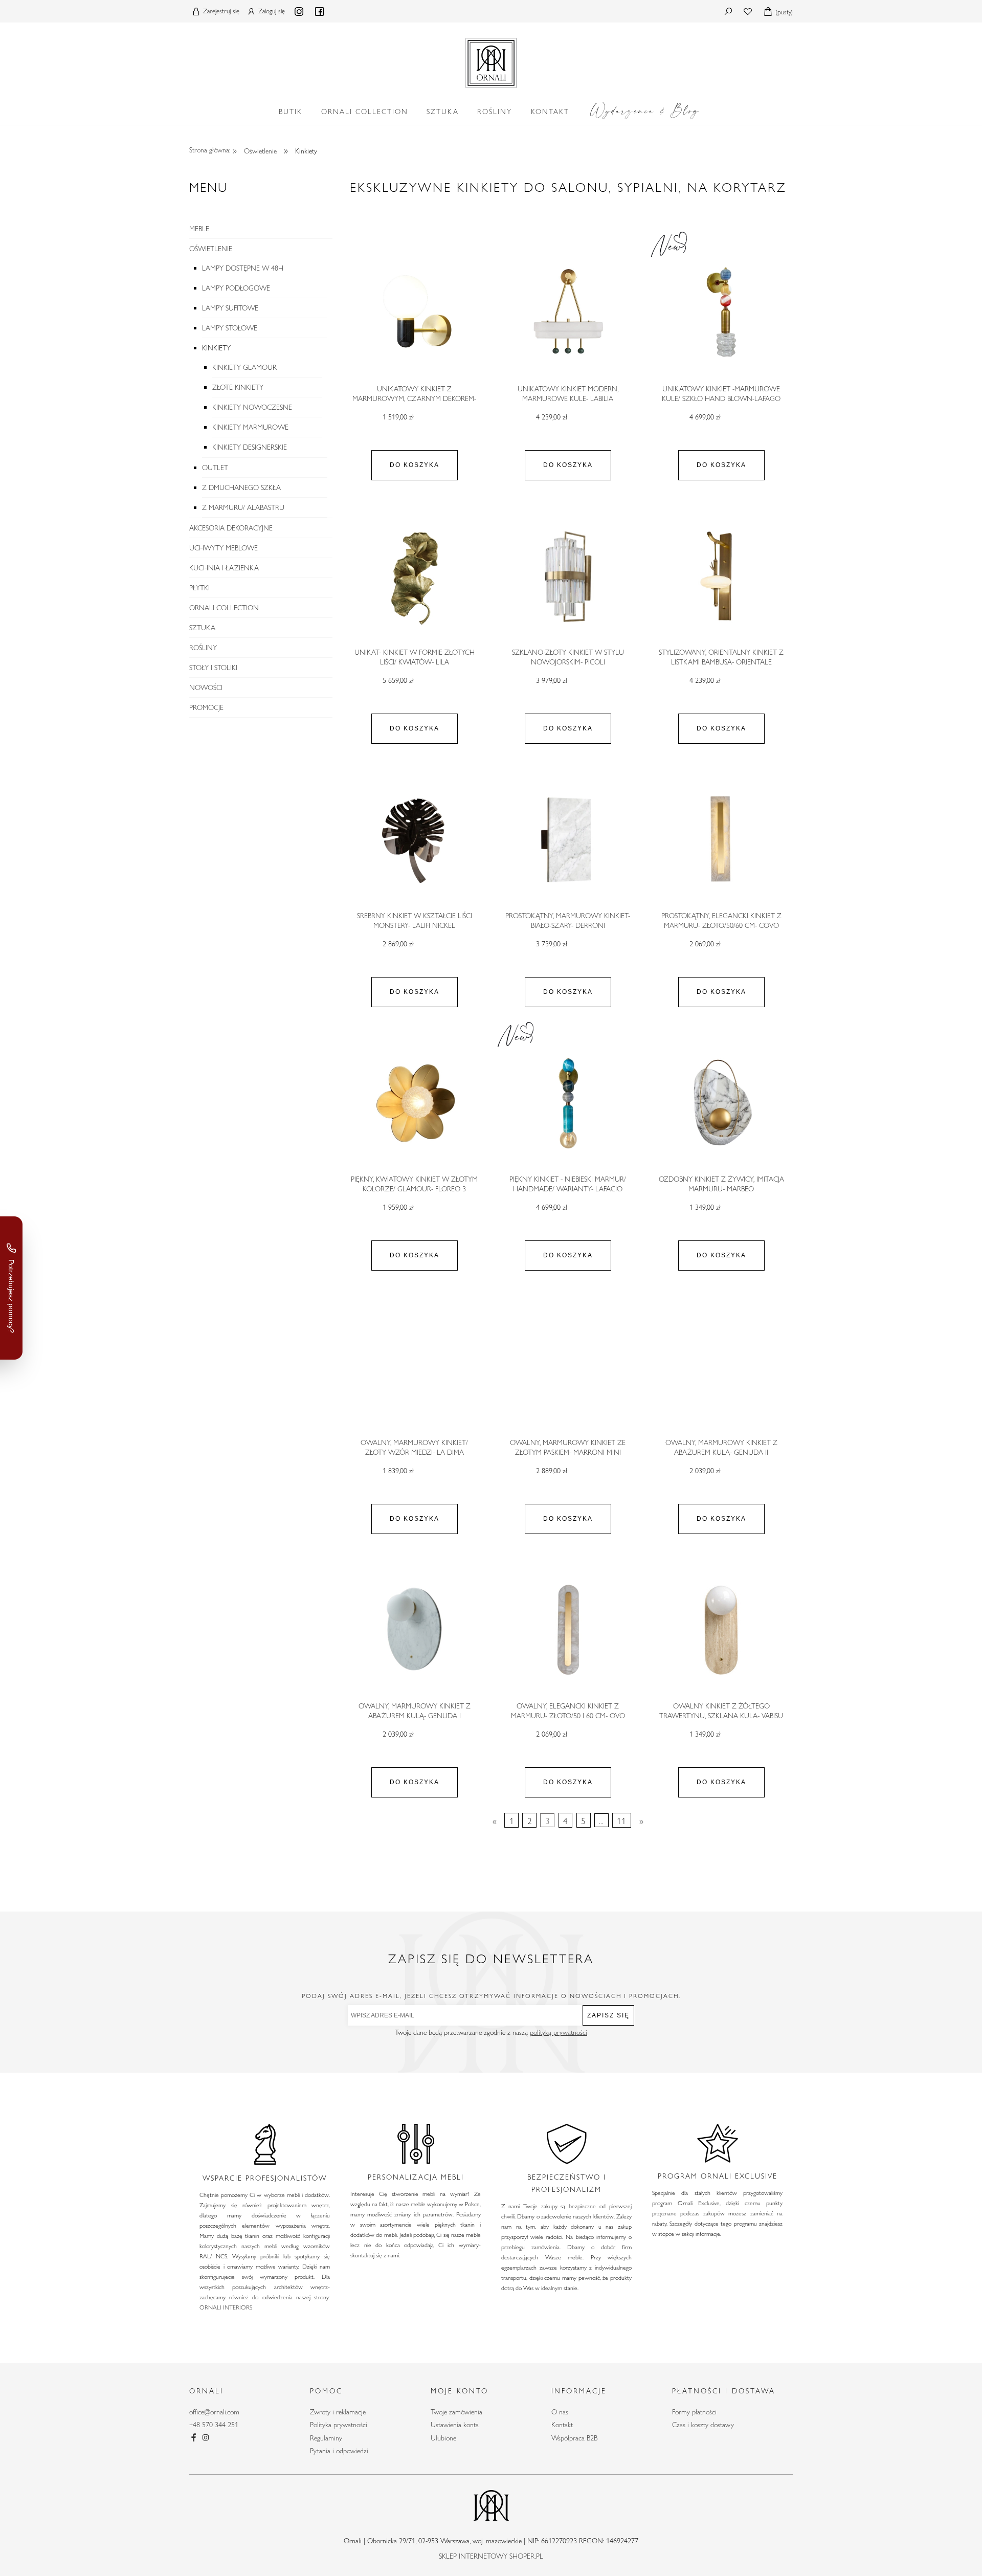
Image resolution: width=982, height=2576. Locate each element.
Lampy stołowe (230, 328)
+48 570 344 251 (214, 2425)
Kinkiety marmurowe (250, 427)
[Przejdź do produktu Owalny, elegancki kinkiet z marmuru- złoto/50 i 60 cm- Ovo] (568, 1630)
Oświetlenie (211, 249)
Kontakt (562, 2425)
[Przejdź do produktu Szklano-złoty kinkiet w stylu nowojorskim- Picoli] (568, 576)
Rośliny (203, 648)
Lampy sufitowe (230, 308)
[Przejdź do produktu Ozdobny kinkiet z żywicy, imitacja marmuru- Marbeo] (721, 1103)
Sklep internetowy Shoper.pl (491, 2556)
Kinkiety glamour (244, 367)
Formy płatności (694, 2412)
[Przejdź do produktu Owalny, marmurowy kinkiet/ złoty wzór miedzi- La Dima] (414, 1367)
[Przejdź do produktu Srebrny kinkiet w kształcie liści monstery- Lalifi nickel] (414, 840)
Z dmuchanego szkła (241, 487)
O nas (560, 2412)
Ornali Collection (224, 608)
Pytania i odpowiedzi (339, 2451)
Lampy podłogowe (236, 288)
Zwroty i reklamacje (338, 2412)
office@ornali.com (214, 2412)
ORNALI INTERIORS (226, 2307)
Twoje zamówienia (456, 2412)
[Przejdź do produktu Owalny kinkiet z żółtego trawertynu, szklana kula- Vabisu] (721, 1630)
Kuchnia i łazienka (224, 568)
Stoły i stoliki (213, 668)
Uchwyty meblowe (224, 548)
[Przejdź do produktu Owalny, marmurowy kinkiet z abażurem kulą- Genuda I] (414, 1630)
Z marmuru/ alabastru (243, 507)
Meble (199, 229)
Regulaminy (326, 2438)
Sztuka (202, 628)
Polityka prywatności (339, 2425)
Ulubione (443, 2438)
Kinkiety (216, 348)
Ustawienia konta (455, 2425)
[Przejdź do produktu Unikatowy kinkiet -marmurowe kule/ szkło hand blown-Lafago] (721, 313)
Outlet (215, 468)
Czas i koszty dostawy (703, 2425)
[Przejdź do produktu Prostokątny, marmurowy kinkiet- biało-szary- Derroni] (568, 840)
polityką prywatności (559, 2032)
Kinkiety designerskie (250, 447)
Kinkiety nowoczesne (252, 407)
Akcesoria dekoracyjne (231, 528)
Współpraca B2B (574, 2438)
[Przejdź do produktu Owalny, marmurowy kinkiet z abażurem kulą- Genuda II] (721, 1367)
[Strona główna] (491, 61)
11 (621, 1820)
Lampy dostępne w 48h (243, 268)
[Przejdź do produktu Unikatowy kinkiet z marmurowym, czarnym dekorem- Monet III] (414, 313)
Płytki (199, 588)
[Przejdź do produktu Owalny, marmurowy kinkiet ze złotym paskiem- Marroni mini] (568, 1367)
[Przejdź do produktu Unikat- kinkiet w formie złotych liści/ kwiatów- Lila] (414, 576)
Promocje (206, 707)
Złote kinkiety (238, 387)
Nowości (206, 687)
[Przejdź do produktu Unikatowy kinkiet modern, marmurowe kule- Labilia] (568, 313)
